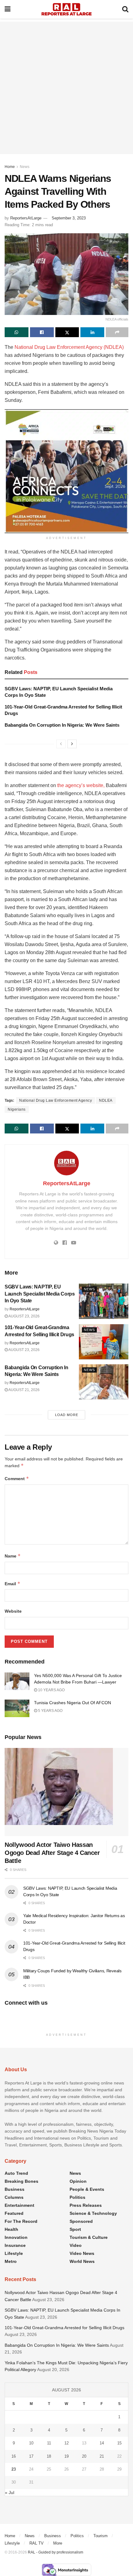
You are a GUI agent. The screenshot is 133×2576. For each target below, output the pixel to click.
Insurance (15, 2245)
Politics (77, 2197)
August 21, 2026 (24, 1390)
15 (119, 2443)
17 (31, 2456)
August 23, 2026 (24, 1316)
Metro (11, 2261)
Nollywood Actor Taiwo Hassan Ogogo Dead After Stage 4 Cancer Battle (52, 1853)
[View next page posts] (72, 744)
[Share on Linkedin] (92, 332)
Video (76, 2245)
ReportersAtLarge (26, 218)
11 (49, 2443)
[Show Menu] (8, 9)
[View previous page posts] (61, 744)
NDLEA (106, 1100)
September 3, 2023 (69, 218)
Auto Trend (16, 2173)
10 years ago (51, 1690)
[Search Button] (125, 9)
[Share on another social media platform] (117, 332)
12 (66, 2443)
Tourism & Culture (89, 2237)
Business (15, 2189)
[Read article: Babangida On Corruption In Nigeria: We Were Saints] (104, 1382)
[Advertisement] (66, 88)
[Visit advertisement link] (66, 471)
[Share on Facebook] (42, 332)
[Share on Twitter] (67, 332)
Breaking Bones (21, 2181)
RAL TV (36, 2543)
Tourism (101, 2536)
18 (49, 2456)
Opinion (78, 2181)
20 (84, 2456)
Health (11, 2229)
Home (10, 167)
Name (13, 1556)
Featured (14, 2213)
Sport (75, 2229)
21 (102, 2456)
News (25, 167)
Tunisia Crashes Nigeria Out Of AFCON (73, 1703)
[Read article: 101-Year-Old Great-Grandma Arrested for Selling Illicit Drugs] (104, 1342)
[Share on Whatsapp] (17, 332)
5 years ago (50, 1711)
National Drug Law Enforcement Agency (56, 1100)
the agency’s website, (81, 785)
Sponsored (81, 2221)
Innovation (16, 2237)
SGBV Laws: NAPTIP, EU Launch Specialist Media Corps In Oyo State (40, 1294)
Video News (82, 2253)
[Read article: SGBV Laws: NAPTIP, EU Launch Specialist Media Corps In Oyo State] (104, 1301)
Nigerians (17, 1109)
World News (82, 2261)
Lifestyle (14, 2253)
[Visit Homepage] (66, 9)
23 (14, 2469)
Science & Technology (93, 2213)
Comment (17, 1478)
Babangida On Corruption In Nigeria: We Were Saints (62, 725)
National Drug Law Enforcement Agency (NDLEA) (69, 347)
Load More (67, 1415)
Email (13, 1584)
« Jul (10, 2492)
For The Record (21, 2221)
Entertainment (19, 2205)
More (58, 2543)
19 (66, 2456)
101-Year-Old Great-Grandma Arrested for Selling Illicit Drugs (64, 2328)
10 (31, 2443)
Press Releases (86, 2205)
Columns (14, 2197)
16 (14, 2456)
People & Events (87, 2189)
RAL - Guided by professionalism (56, 2552)
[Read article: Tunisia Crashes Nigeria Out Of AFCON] (17, 1708)
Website (13, 1611)
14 (102, 2443)
